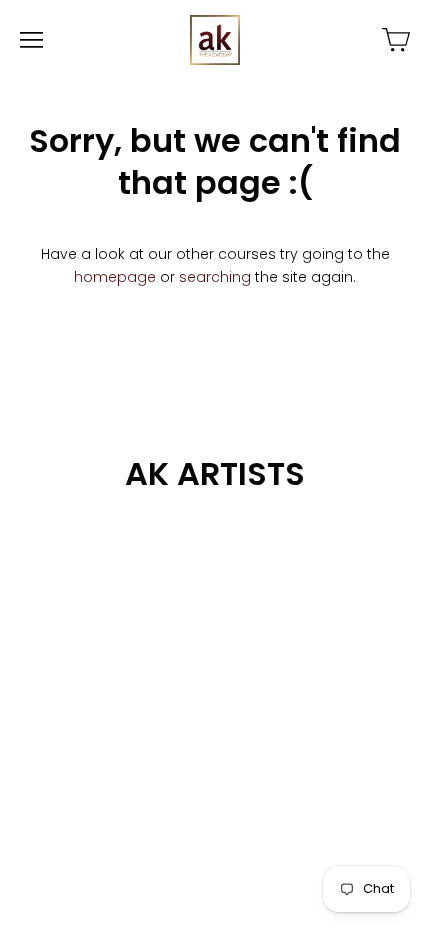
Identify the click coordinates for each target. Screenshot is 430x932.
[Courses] (396, 40)
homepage (115, 277)
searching (215, 277)
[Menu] (31, 40)
